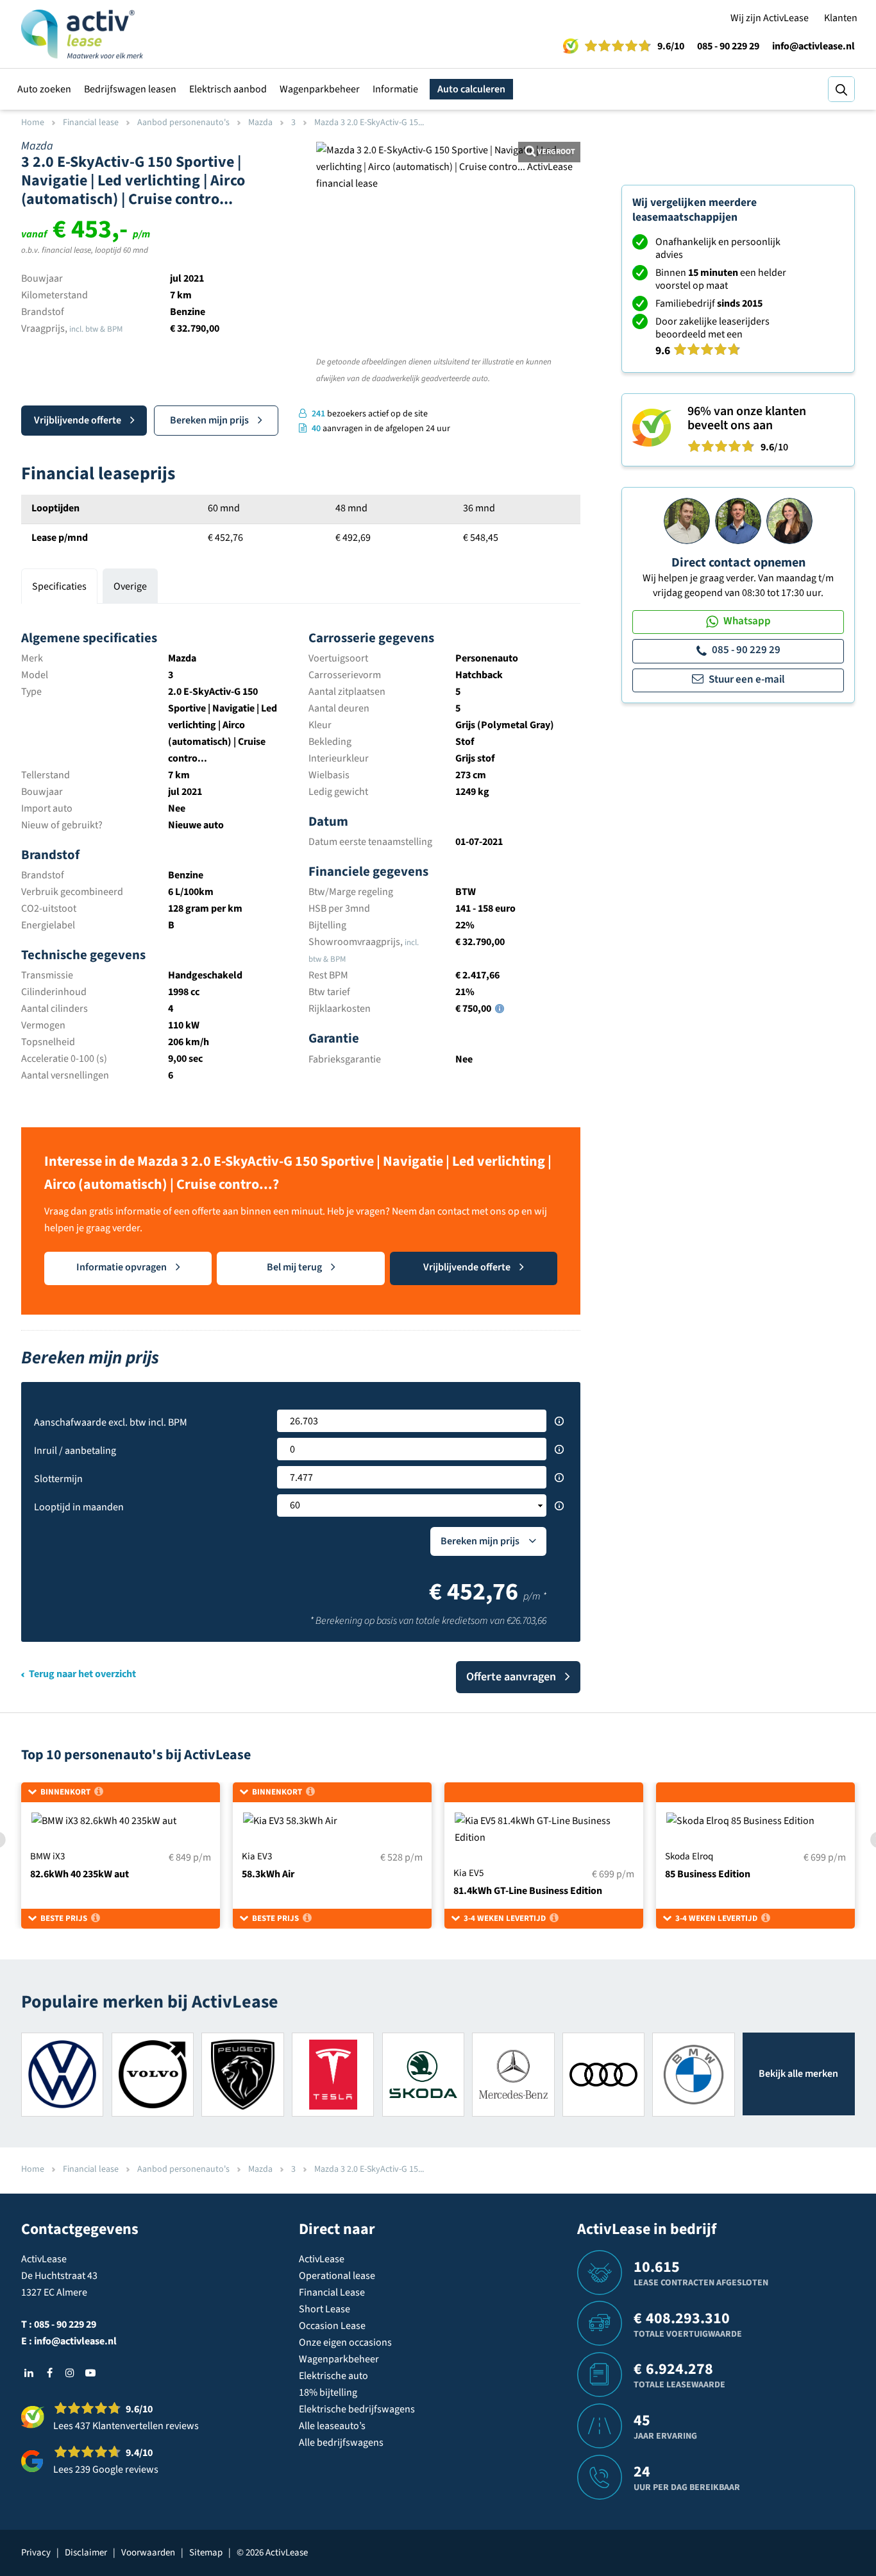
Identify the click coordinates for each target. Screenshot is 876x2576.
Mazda (260, 123)
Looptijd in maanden (79, 1507)
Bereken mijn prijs (209, 420)
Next (562, 322)
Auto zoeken (44, 89)
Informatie (395, 89)
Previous (334, 322)
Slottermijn (58, 1479)
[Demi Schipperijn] (789, 520)
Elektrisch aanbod (228, 89)
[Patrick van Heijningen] (687, 520)
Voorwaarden (148, 2553)
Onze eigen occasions (345, 2342)
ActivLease (322, 2259)
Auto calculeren (471, 89)
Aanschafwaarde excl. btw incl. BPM (111, 1422)
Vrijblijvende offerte (78, 420)
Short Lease (324, 2309)
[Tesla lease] (333, 2074)
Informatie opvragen (122, 1267)
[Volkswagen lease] (62, 2074)
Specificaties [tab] (59, 586)
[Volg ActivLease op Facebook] (49, 2373)
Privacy (36, 2553)
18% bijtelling (328, 2393)
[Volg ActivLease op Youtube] (90, 2373)
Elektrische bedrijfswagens (357, 2409)
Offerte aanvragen (511, 1677)
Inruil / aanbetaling (75, 1451)
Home (33, 123)
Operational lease (337, 2276)
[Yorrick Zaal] (738, 520)
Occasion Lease (332, 2326)
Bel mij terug (294, 1267)
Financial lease (91, 123)
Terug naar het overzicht (82, 1674)
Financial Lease (332, 2292)
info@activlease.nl (813, 46)
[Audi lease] (603, 2074)
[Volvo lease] (153, 2074)
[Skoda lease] (423, 2074)
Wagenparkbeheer (320, 89)
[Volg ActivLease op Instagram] (70, 2373)
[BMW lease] (693, 2074)
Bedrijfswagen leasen (130, 89)
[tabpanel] (301, 850)
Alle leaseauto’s (332, 2426)
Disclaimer (86, 2553)
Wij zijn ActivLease (770, 18)
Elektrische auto (333, 2376)
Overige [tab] (130, 586)
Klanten (841, 18)
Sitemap (206, 2553)
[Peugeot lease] (242, 2074)
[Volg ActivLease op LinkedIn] (29, 2373)
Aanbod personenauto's (183, 123)
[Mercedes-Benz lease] (513, 2074)
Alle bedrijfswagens (341, 2443)
